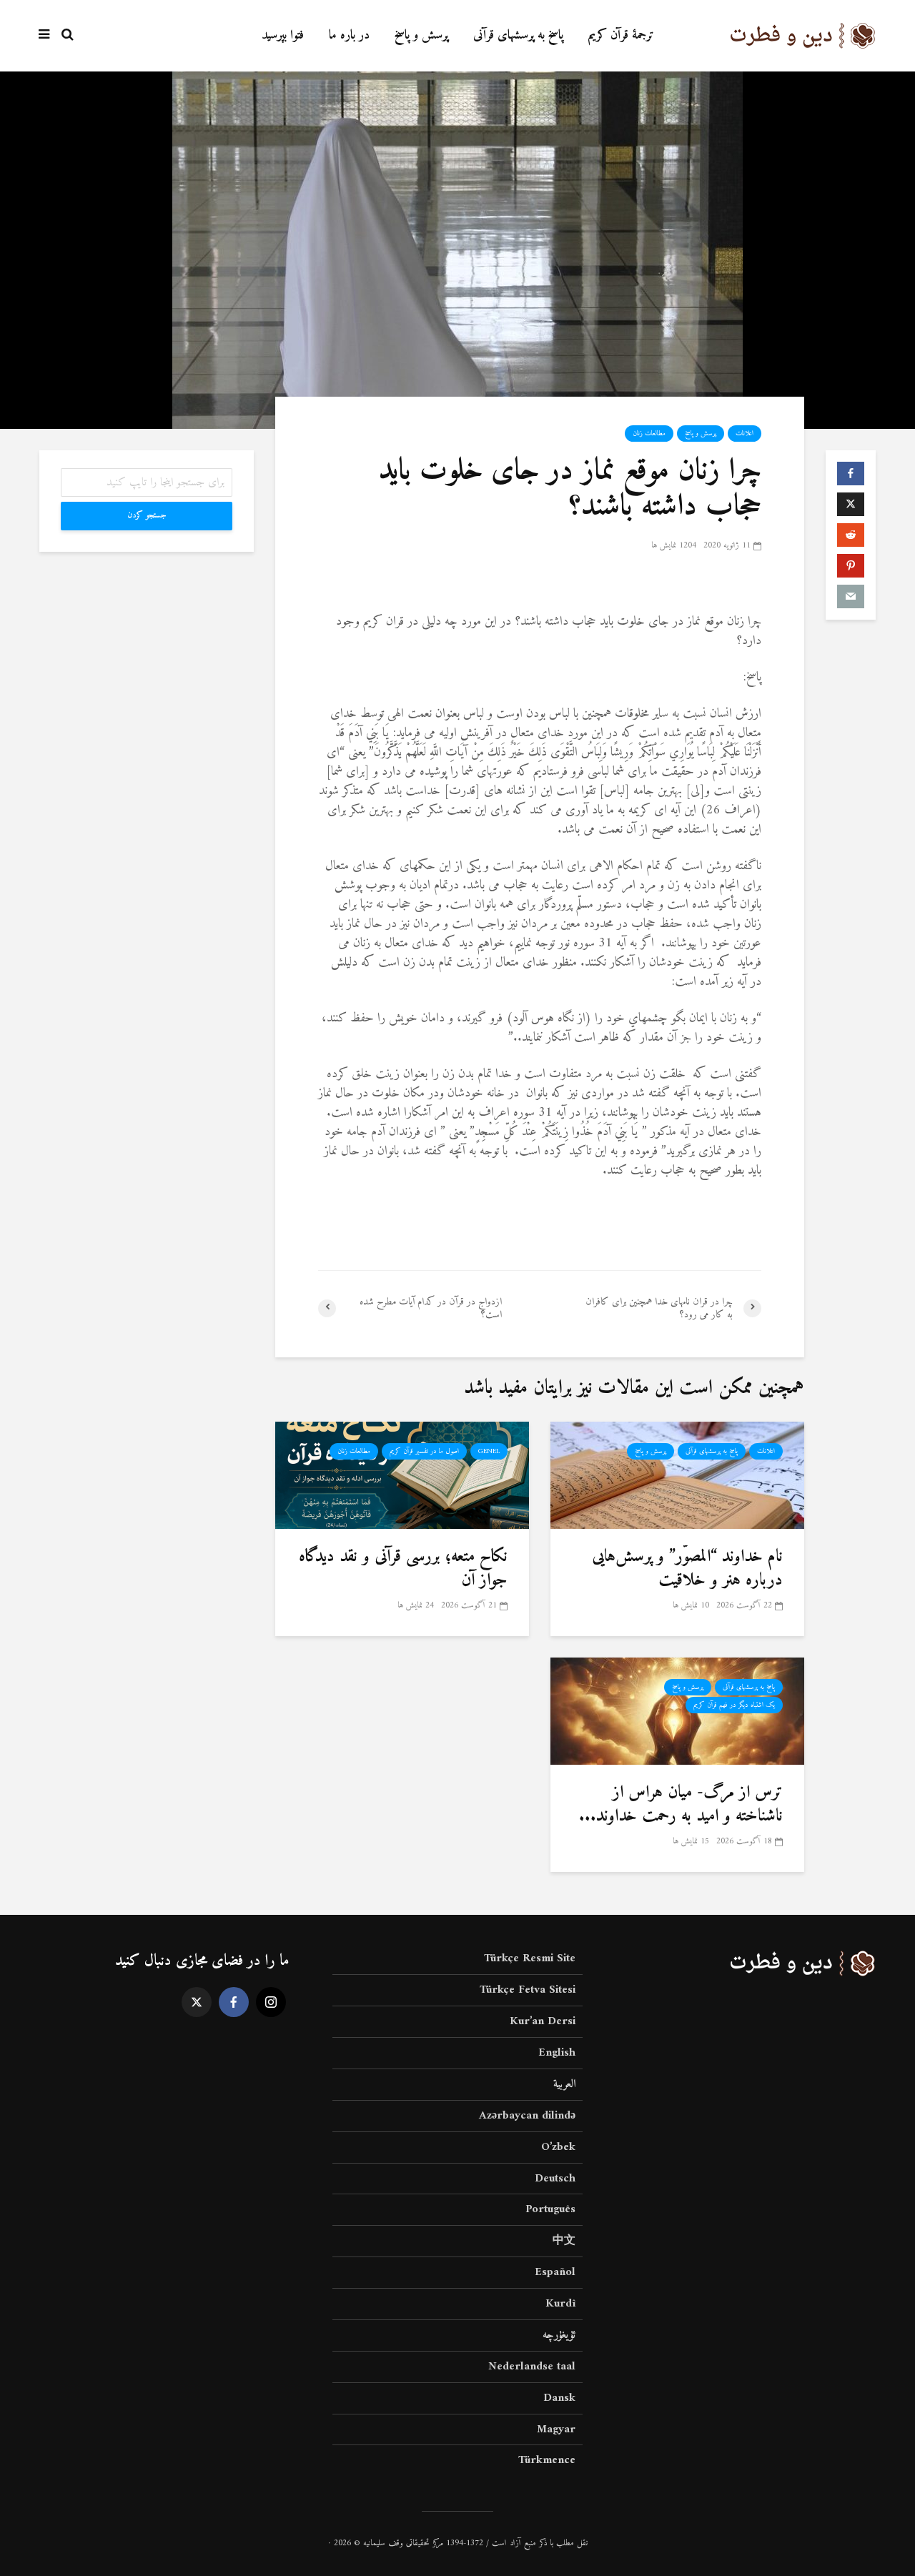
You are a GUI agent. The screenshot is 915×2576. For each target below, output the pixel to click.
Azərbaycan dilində (527, 2116)
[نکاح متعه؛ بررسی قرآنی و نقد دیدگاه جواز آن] (402, 1475)
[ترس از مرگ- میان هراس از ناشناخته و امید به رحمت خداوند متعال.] (677, 1711)
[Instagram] (271, 2002)
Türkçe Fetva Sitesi (528, 1990)
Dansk (559, 2398)
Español (555, 2272)
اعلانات (745, 434)
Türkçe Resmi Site (530, 1960)
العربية (564, 2084)
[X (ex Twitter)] (197, 2002)
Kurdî (560, 2304)
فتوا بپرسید (283, 35)
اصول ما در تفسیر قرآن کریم (424, 1451)
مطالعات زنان (649, 434)
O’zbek (558, 2147)
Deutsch (555, 2179)
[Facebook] (234, 2002)
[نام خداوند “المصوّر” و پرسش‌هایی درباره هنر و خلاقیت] (677, 1475)
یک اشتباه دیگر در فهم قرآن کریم (734, 1705)
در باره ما (349, 35)
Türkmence (547, 2460)
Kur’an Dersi (543, 2021)
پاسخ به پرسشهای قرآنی (518, 35)
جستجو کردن (147, 516)
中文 (564, 2241)
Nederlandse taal (532, 2367)
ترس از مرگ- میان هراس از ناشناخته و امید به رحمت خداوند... (681, 1804)
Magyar (556, 2429)
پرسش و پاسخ (421, 35)
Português (550, 2209)
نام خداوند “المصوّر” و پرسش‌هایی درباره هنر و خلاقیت (687, 1569)
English (557, 2053)
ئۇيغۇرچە (559, 2335)
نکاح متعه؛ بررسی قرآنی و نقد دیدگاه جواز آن (403, 1569)
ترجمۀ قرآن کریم (621, 35)
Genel (489, 1451)
